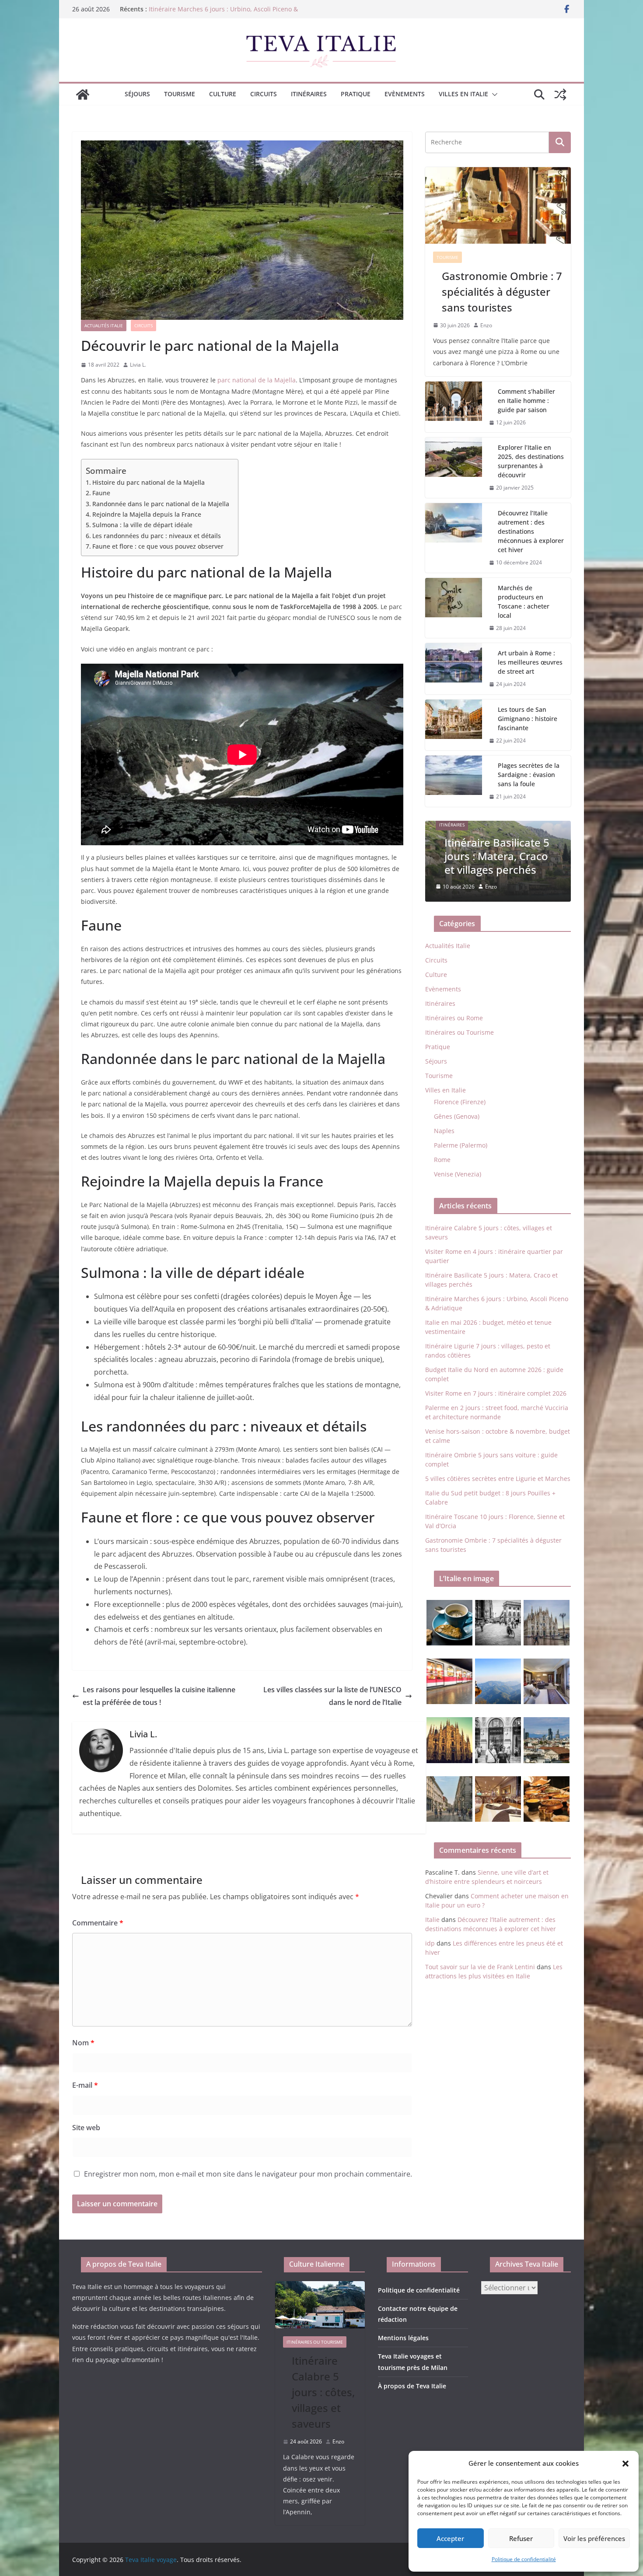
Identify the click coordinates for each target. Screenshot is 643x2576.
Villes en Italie (463, 94)
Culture (223, 94)
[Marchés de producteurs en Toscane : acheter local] (454, 608)
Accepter (450, 2538)
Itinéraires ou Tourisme (460, 1032)
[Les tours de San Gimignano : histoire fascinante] (454, 725)
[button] (626, 2464)
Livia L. (138, 365)
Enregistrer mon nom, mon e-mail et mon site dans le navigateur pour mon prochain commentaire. (248, 2174)
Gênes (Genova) (457, 1116)
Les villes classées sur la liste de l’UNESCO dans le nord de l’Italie (332, 1696)
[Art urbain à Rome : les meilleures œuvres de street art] (454, 669)
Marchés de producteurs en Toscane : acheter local (524, 602)
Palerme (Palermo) (461, 1145)
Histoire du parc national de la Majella (149, 482)
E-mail (85, 2085)
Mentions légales (403, 2338)
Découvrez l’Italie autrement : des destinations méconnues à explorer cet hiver (531, 531)
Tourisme (180, 94)
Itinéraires (309, 94)
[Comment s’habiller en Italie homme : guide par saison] (454, 407)
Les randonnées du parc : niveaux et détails (157, 536)
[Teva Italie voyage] (83, 94)
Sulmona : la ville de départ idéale (142, 525)
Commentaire (98, 1923)
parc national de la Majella (257, 380)
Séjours (137, 94)
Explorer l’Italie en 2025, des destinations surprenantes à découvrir (531, 461)
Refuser (521, 2538)
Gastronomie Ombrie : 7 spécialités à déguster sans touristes (502, 292)
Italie (432, 1920)
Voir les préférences (594, 2538)
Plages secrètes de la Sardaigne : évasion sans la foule (529, 775)
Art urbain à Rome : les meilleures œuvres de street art (530, 662)
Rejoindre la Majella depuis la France (147, 514)
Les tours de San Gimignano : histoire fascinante (528, 719)
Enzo (486, 325)
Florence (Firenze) (460, 1102)
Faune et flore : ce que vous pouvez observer (158, 546)
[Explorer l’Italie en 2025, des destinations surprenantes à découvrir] (454, 468)
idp (430, 1943)
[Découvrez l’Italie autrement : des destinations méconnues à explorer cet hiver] (454, 538)
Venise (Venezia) (458, 1174)
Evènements (405, 94)
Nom (83, 2043)
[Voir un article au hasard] (560, 94)
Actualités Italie (104, 325)
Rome (442, 1160)
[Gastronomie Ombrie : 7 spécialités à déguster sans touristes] (498, 205)
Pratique (356, 94)
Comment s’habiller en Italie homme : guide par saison (526, 401)
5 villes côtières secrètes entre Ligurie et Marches (498, 1479)
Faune (101, 493)
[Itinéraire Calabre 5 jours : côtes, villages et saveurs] (320, 2305)
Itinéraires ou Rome (454, 1018)
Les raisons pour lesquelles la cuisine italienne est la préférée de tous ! (159, 1696)
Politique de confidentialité (524, 2559)
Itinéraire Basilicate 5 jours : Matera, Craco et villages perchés (497, 856)
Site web (86, 2128)
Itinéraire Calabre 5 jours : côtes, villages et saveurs (323, 2392)
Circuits (264, 94)
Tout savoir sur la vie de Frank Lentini (480, 1967)
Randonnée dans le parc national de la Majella (161, 504)
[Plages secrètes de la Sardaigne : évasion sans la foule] (454, 781)
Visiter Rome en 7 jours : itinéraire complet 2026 (496, 1393)
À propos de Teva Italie (412, 2386)
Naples (444, 1131)
